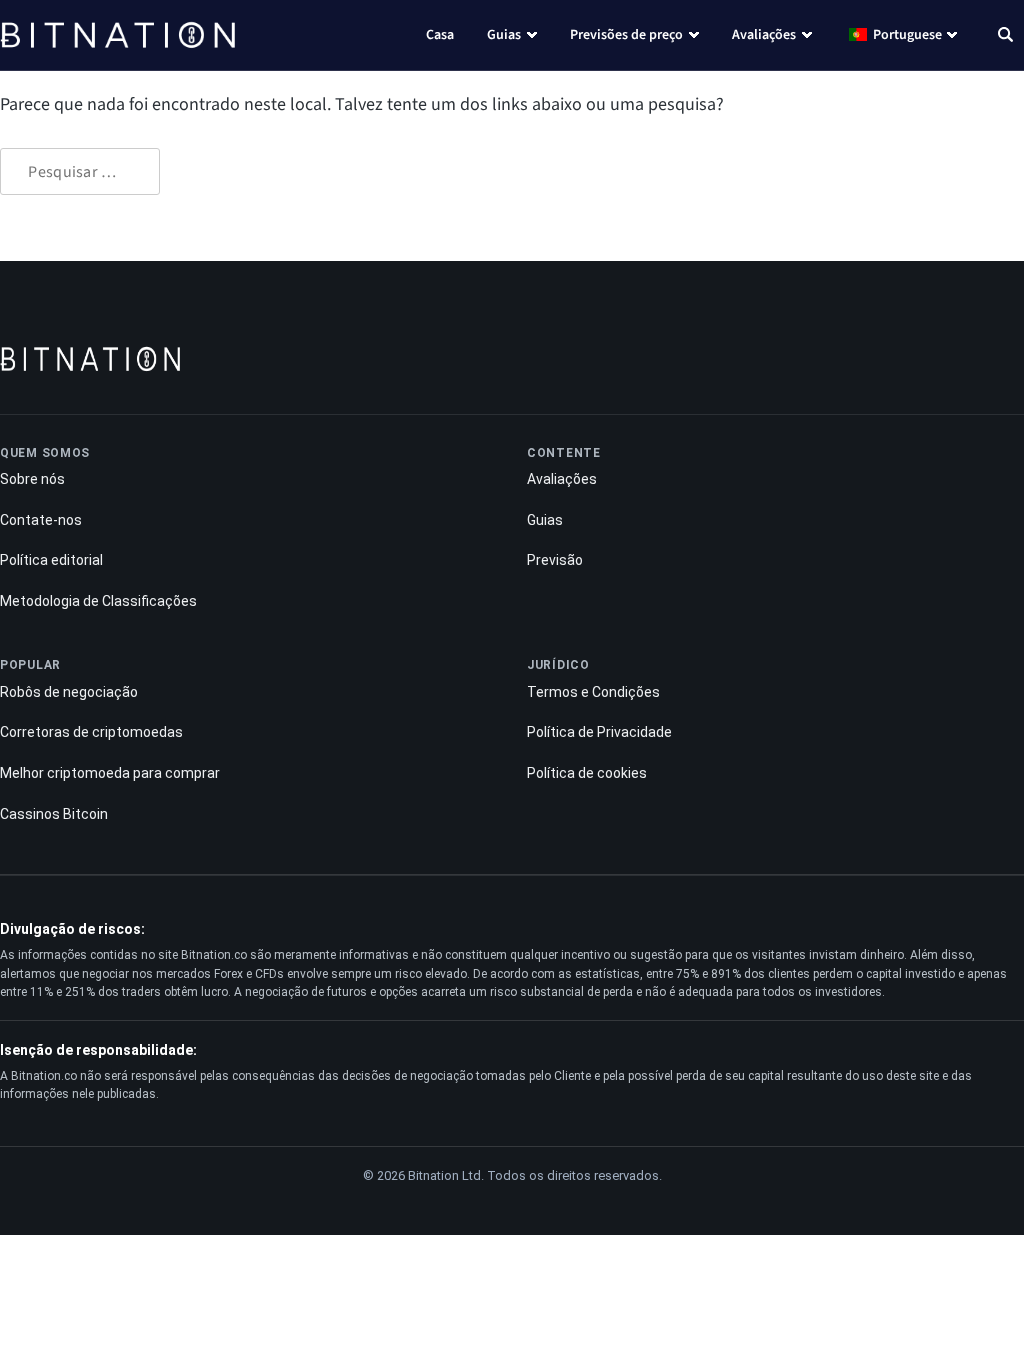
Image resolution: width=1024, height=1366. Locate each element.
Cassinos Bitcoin (54, 814)
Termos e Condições (593, 692)
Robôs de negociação (69, 692)
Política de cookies (587, 773)
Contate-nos (41, 520)
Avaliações (764, 35)
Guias (504, 35)
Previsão (555, 560)
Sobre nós (32, 479)
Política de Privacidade (599, 732)
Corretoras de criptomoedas (91, 732)
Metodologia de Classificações (98, 601)
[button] (1005, 37)
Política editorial (51, 560)
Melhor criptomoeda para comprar (110, 773)
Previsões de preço (626, 35)
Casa (440, 35)
